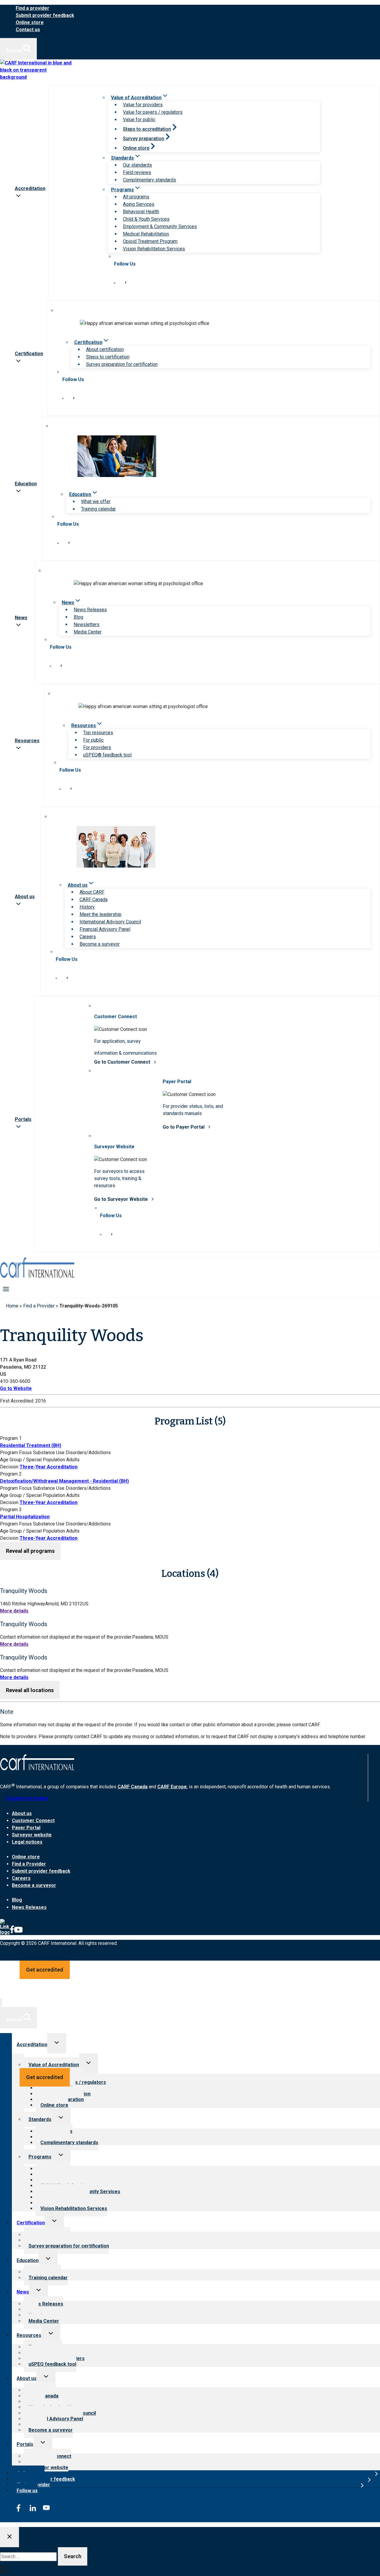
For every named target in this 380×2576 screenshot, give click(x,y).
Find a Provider (39, 1306)
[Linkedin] (5, 1932)
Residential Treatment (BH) (31, 1445)
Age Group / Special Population (33, 1460)
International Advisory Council (110, 922)
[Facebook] (12, 1932)
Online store (30, 22)
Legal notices (27, 1842)
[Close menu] (1, 2003)
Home (12, 1306)
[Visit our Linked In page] (115, 282)
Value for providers (143, 105)
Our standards (137, 165)
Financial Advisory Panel (105, 929)
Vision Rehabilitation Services (154, 249)
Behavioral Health (141, 212)
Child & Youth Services (146, 219)
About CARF (92, 892)
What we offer (96, 502)
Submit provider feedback (45, 15)
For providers (97, 747)
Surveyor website (32, 1835)
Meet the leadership (100, 914)
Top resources (98, 733)
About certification (105, 349)
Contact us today (27, 1798)
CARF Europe (172, 1787)
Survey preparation (144, 139)
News (23, 2292)
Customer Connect (33, 1821)
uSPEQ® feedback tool (107, 755)
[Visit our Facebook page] (126, 282)
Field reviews (137, 172)
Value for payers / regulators (153, 112)
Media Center (88, 632)
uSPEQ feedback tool (52, 2364)
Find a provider (33, 8)
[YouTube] (18, 1932)
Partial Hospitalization (25, 1517)
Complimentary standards (149, 180)
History (87, 907)
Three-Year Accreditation (49, 1467)
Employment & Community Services (160, 226)
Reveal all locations (30, 1690)
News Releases (90, 610)
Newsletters (87, 624)
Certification (31, 2223)
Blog (78, 617)
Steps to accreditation (147, 129)
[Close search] (9, 2537)
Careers (88, 937)
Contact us (28, 30)
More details (14, 1611)
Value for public (139, 120)
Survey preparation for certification (122, 364)
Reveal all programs (30, 1551)
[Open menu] (6, 1289)
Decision (9, 1467)
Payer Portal (26, 1828)
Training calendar (98, 509)
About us (22, 1813)
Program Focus (16, 1453)
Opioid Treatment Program (150, 241)
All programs (136, 197)
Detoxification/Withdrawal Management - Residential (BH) (64, 1481)
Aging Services (139, 204)
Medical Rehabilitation (146, 234)
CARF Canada (94, 900)
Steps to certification (108, 357)
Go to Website (16, 1388)
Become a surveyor (100, 944)
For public (93, 740)
